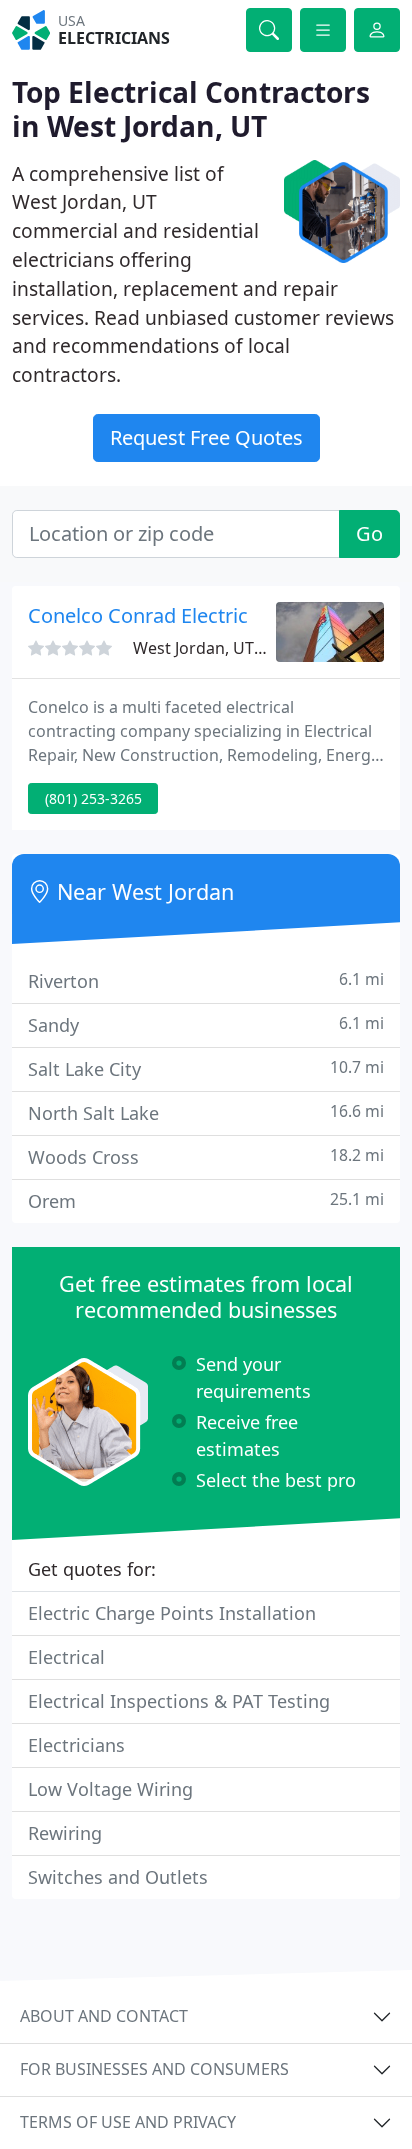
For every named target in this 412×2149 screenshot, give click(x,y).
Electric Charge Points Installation (172, 1613)
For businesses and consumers (154, 2069)
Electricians (76, 1745)
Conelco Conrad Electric (138, 615)
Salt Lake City (206, 1068)
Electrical (66, 1657)
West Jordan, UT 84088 (218, 648)
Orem (206, 1200)
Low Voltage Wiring (110, 1789)
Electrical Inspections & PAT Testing (179, 1701)
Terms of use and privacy (128, 2122)
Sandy (206, 1024)
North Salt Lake (206, 1112)
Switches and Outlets (118, 1877)
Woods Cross (206, 1156)
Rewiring (65, 1833)
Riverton (206, 980)
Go (369, 533)
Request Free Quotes (206, 437)
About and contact (104, 2016)
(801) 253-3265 (93, 798)
